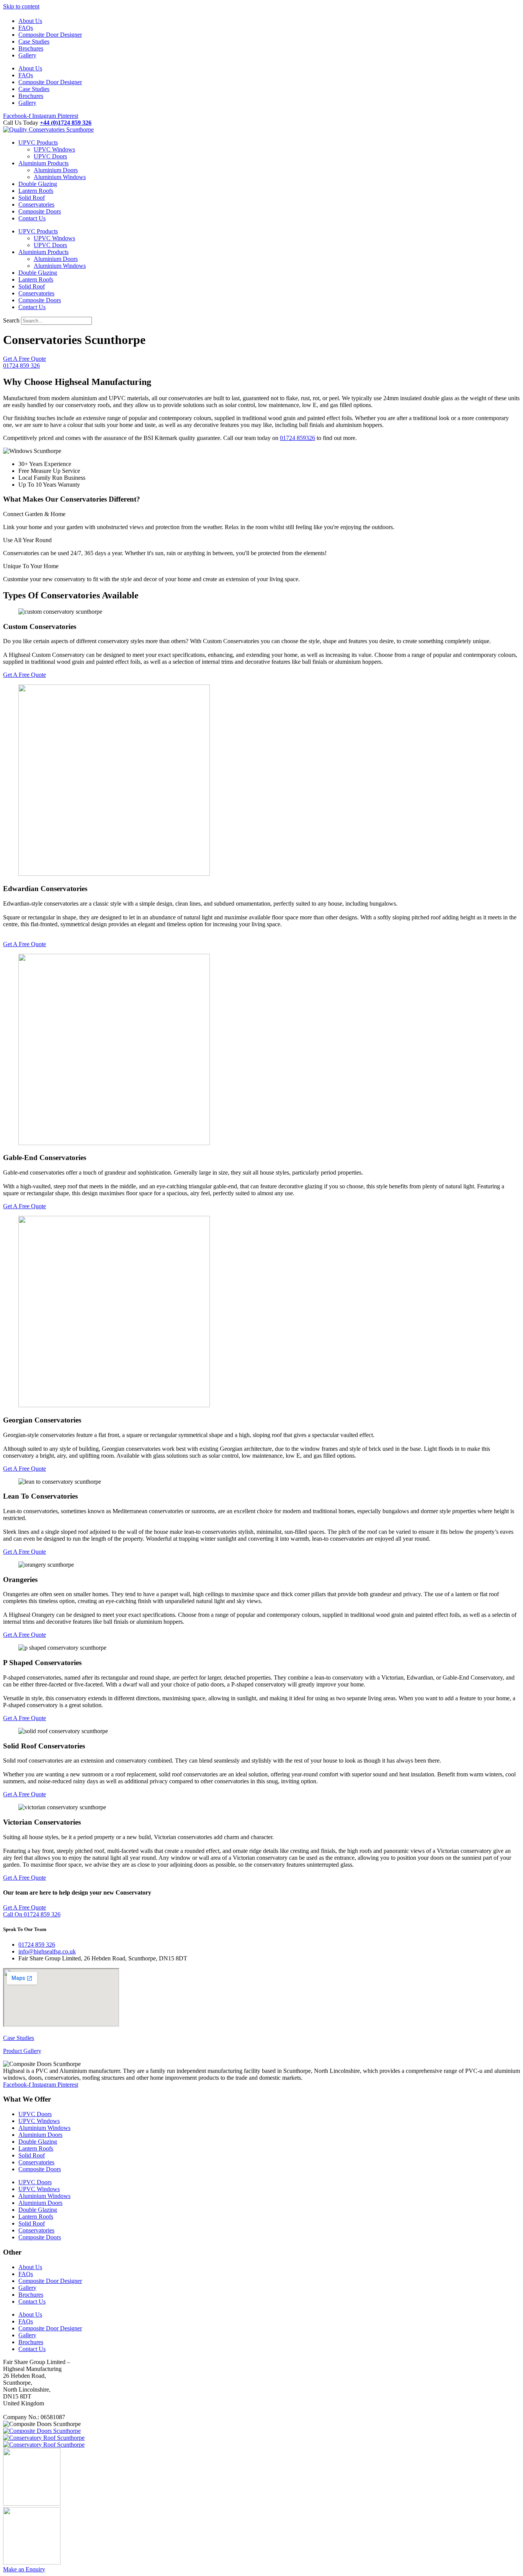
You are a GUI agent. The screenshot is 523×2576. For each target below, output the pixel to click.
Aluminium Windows (60, 177)
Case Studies (34, 42)
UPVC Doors (50, 156)
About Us (30, 21)
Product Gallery (22, 2051)
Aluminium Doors (56, 170)
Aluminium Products (43, 163)
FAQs (26, 28)
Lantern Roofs (36, 191)
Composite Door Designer (50, 35)
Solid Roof (32, 198)
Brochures (31, 48)
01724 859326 (297, 438)
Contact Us (32, 218)
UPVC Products (38, 143)
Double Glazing (38, 184)
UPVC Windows (54, 149)
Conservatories (36, 204)
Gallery (27, 55)
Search (11, 320)
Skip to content (21, 6)
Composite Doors (40, 211)
